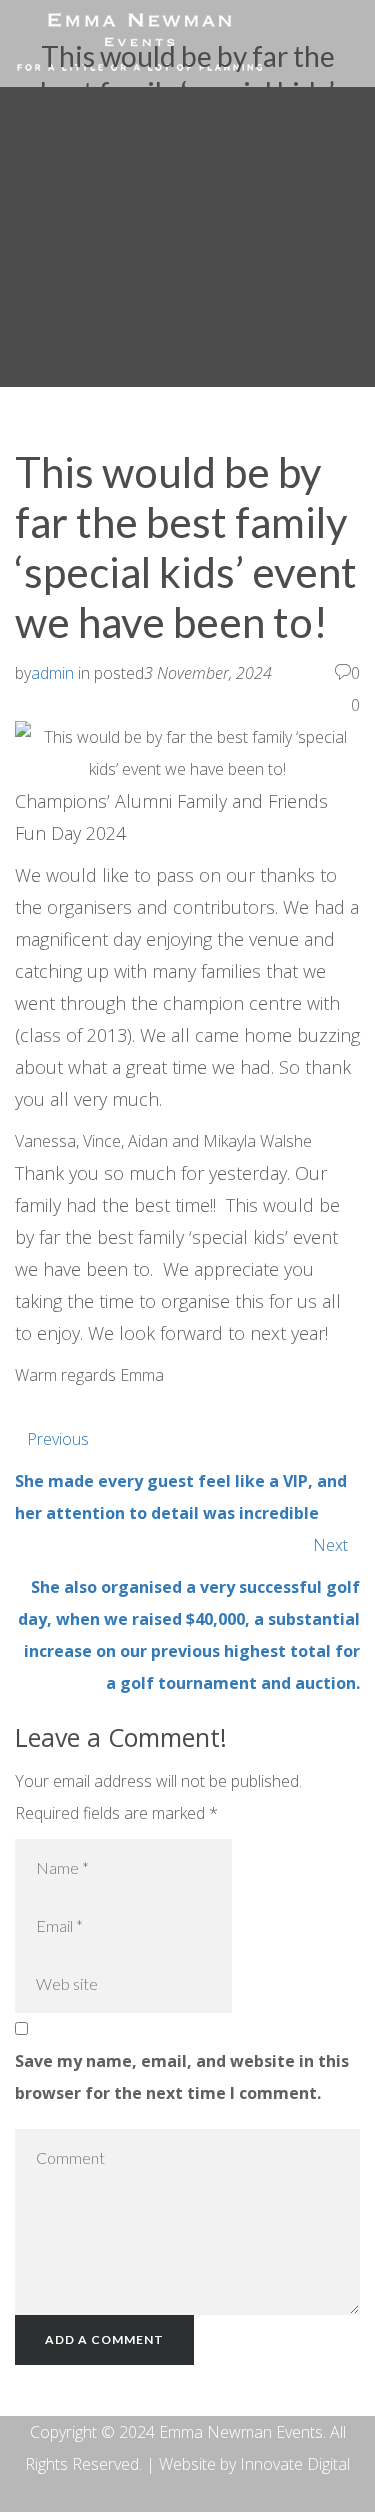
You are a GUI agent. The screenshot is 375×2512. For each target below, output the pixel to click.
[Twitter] (55, 1407)
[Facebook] (27, 1407)
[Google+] (83, 1407)
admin (52, 673)
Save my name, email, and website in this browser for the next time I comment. (182, 2077)
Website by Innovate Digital (254, 2464)
